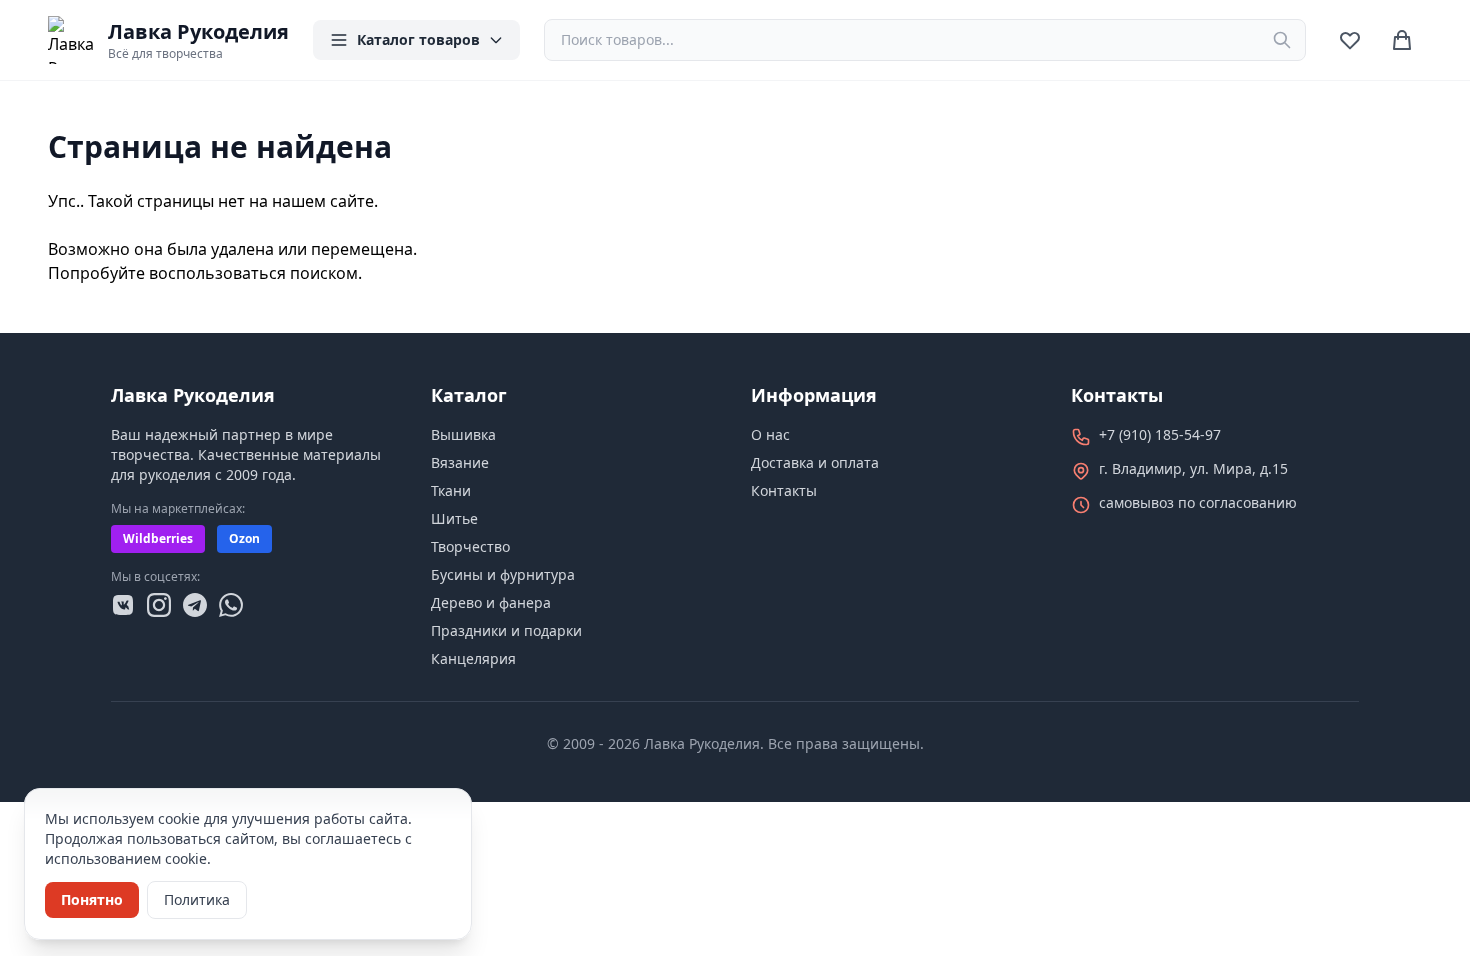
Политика (197, 899)
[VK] (123, 605)
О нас (770, 434)
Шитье (454, 518)
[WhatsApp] (231, 605)
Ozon (244, 538)
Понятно (92, 899)
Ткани (451, 490)
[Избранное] (1350, 40)
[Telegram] (195, 605)
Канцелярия (473, 658)
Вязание (460, 462)
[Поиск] (1282, 40)
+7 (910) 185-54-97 (1160, 434)
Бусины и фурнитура (503, 574)
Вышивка (463, 434)
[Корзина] (1402, 40)
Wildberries (158, 538)
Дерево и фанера (491, 602)
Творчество (470, 546)
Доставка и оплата (815, 462)
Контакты (784, 490)
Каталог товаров (418, 39)
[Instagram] (159, 605)
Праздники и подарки (506, 630)
